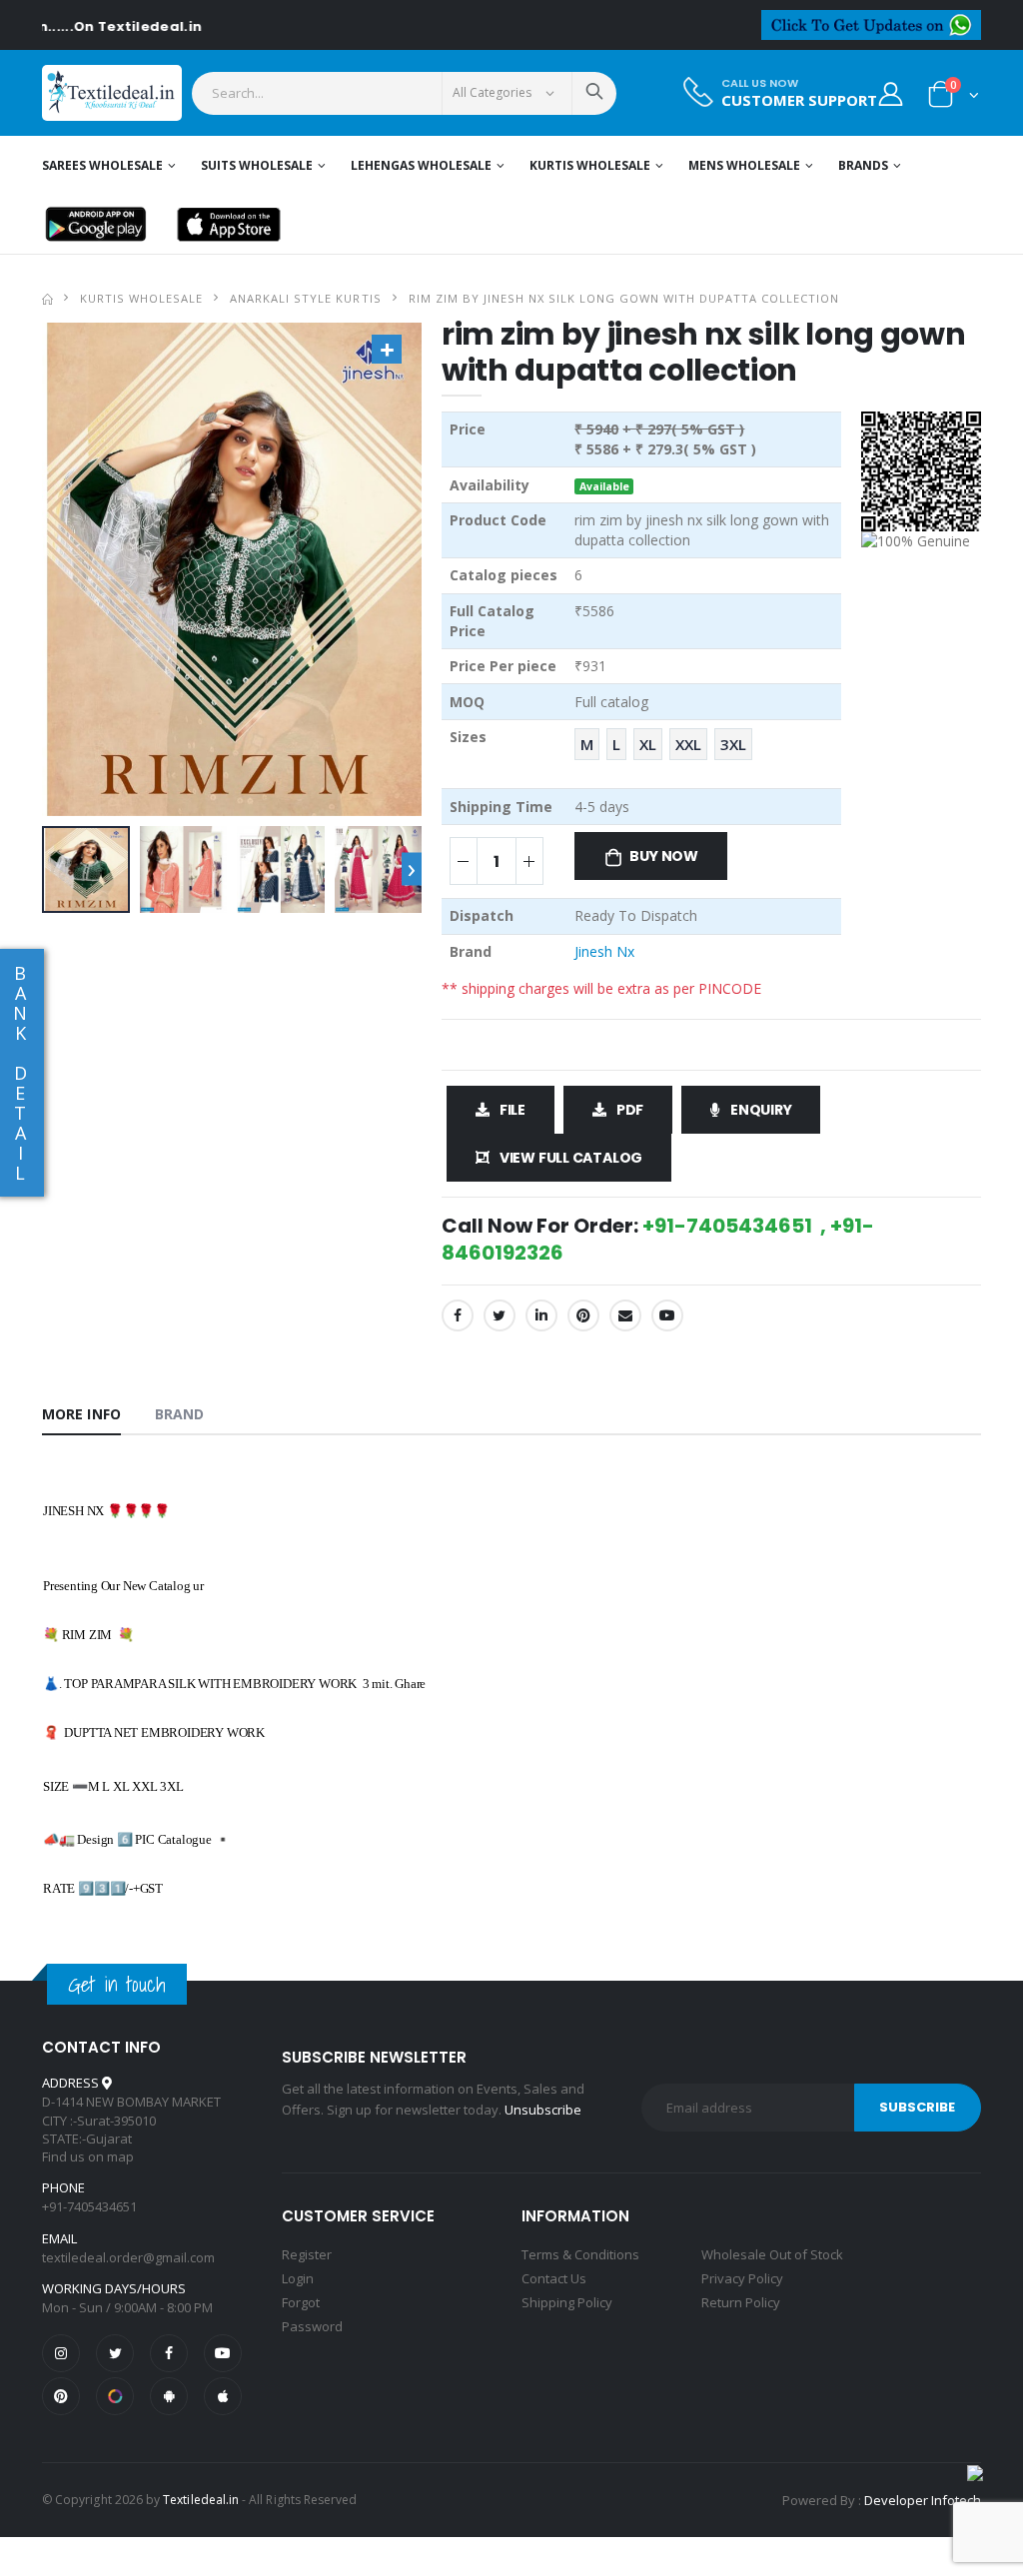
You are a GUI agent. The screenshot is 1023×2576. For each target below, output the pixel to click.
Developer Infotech (923, 2500)
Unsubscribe (543, 2110)
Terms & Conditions (580, 2254)
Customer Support (799, 100)
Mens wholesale (744, 165)
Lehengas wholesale (421, 165)
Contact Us (554, 2278)
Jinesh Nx (604, 951)
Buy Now (664, 856)
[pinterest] (61, 2396)
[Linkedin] (541, 1315)
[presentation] (412, 869)
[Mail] (625, 1315)
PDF (630, 1110)
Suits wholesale (257, 165)
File (512, 1110)
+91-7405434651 (89, 2206)
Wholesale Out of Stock (772, 2254)
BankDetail (20, 1073)
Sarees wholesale (102, 165)
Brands (863, 165)
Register (307, 2254)
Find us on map (88, 2156)
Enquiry (761, 1110)
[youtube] (667, 1315)
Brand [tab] (180, 1414)
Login (298, 2278)
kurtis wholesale (141, 298)
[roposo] (115, 2396)
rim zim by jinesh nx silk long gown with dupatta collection (624, 298)
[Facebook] (458, 1315)
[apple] (223, 2396)
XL (648, 744)
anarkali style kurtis (305, 298)
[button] (954, 98)
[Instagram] (61, 2353)
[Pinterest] (583, 1315)
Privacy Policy (742, 2278)
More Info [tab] (81, 1414)
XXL (688, 744)
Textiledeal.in (201, 2500)
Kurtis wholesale (590, 165)
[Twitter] (500, 1315)
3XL (733, 744)
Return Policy (741, 2302)
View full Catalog (571, 1158)
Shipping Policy (567, 2302)
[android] (169, 2396)
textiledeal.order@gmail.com (128, 2257)
